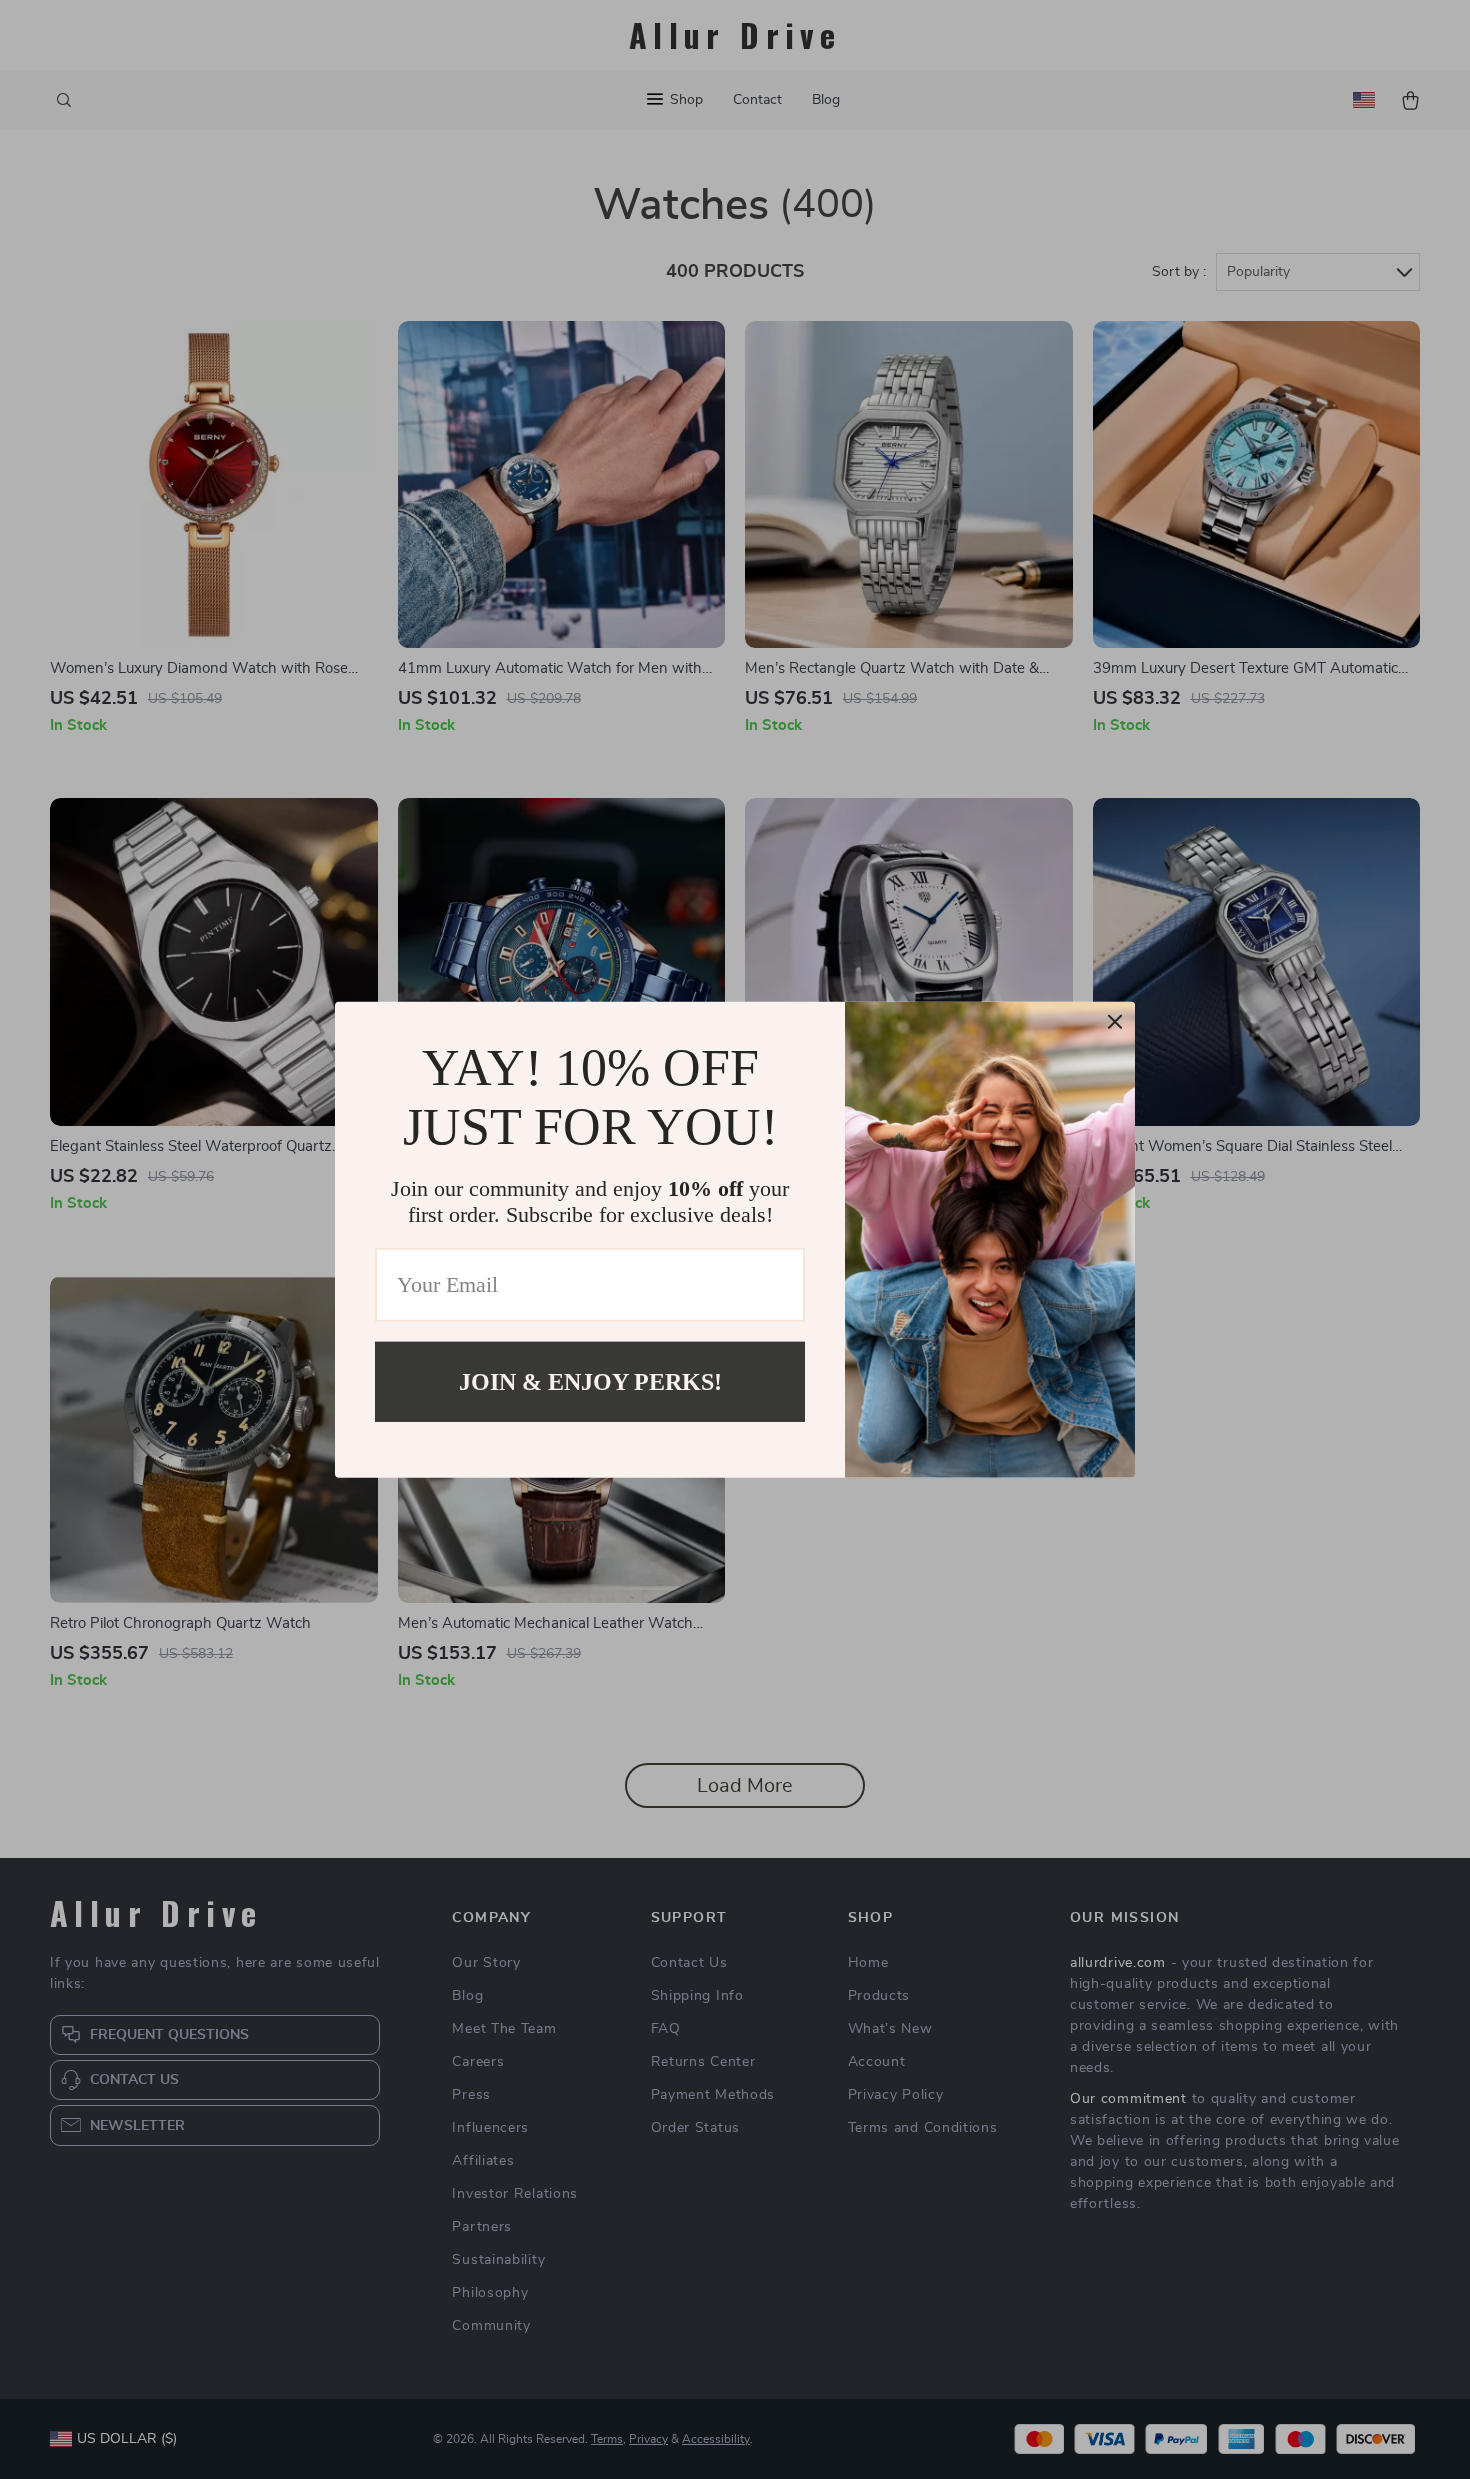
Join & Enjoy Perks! (590, 1381)
